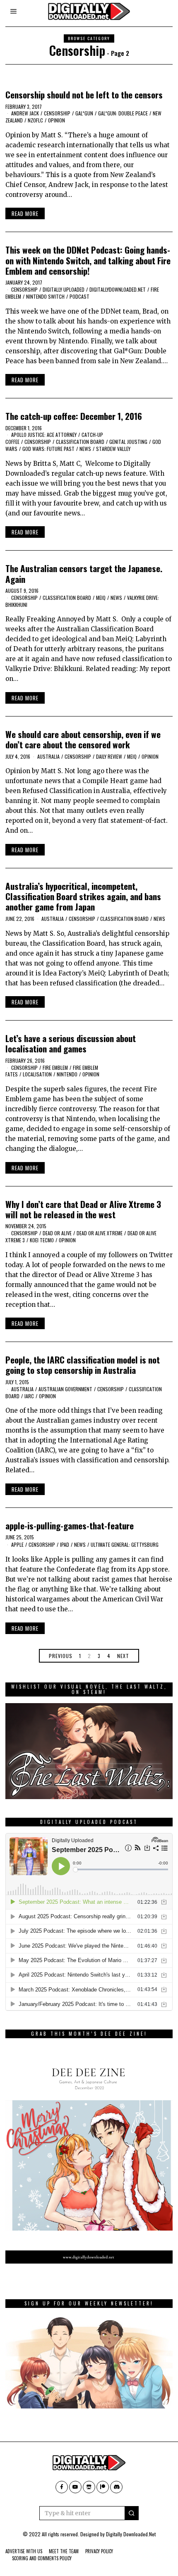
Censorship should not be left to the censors (84, 95)
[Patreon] (103, 2487)
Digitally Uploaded (64, 289)
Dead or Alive (57, 1233)
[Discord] (116, 2487)
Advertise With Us (24, 2551)
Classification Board (80, 442)
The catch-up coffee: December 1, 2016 (74, 416)
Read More (25, 213)
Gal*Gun (84, 113)
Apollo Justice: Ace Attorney (44, 435)
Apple (17, 1544)
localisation (37, 1074)
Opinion (57, 120)
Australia (48, 756)
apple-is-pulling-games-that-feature (70, 1525)
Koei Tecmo (42, 1240)
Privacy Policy (99, 2551)
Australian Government (65, 1389)
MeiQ (101, 598)
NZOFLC (35, 120)
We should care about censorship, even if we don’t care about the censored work (83, 739)
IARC (29, 1396)
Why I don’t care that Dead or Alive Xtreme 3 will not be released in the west (83, 1209)
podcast (79, 296)
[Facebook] (62, 2487)
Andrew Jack (25, 113)
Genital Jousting (128, 442)
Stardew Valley (113, 449)
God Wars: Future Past (48, 449)
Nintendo (67, 1074)
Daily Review (109, 756)
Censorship (57, 113)
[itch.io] (89, 2487)
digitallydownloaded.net (118, 289)
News (85, 449)
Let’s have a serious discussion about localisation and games (71, 1043)
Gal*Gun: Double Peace (123, 113)
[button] (132, 2513)
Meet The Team (64, 2551)
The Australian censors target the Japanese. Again (84, 573)
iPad (65, 1544)
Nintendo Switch (45, 296)
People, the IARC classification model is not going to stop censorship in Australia (83, 1365)
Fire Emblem (55, 1068)
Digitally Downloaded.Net (131, 2534)
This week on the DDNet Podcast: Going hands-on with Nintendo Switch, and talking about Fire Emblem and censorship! (88, 260)
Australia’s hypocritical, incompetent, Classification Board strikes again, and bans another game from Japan (83, 896)
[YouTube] (75, 2487)
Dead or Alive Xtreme (100, 1233)
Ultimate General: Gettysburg (125, 1544)
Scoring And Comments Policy (42, 2558)
